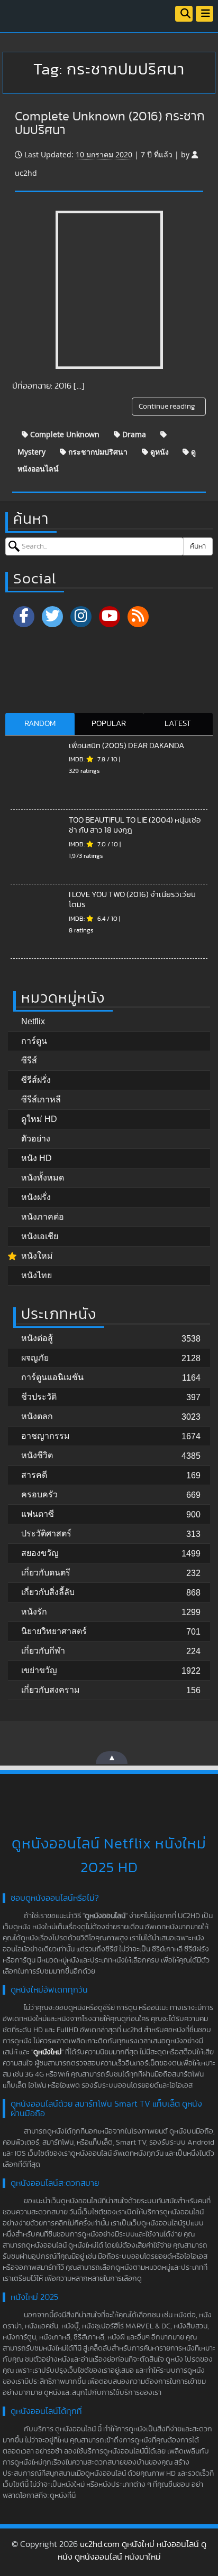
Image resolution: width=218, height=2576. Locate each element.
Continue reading (168, 407)
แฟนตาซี (38, 1514)
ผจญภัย (35, 1358)
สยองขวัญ (40, 1553)
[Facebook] (24, 617)
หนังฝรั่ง (36, 1197)
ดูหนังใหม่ (47, 2052)
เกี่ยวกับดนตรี (46, 1573)
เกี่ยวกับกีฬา (43, 1651)
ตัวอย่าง (36, 1139)
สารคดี (34, 1475)
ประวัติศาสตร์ (46, 1534)
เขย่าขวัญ (39, 1670)
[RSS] (138, 617)
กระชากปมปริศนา (97, 452)
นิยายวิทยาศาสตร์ (54, 1631)
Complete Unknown (64, 434)
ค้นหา (198, 546)
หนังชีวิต (37, 1455)
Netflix (33, 1021)
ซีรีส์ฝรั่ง (36, 1080)
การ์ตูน (34, 1041)
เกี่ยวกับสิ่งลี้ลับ (48, 1592)
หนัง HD (37, 1158)
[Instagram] (81, 617)
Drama (133, 434)
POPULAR (109, 724)
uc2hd (26, 173)
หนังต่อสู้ (37, 1338)
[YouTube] (110, 617)
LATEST (178, 724)
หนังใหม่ (37, 1256)
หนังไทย (37, 1275)
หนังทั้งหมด (43, 1178)
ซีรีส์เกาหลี (41, 1100)
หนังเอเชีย (40, 1236)
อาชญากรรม (46, 1436)
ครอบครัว (39, 1494)
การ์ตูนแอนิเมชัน (52, 1377)
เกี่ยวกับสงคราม (51, 1690)
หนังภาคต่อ (43, 1217)
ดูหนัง (158, 452)
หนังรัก (34, 1612)
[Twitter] (52, 617)
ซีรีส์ (29, 1060)
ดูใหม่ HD (39, 1119)
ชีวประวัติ (39, 1397)
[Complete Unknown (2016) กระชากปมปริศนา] (109, 290)
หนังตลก (37, 1416)
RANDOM (40, 724)
